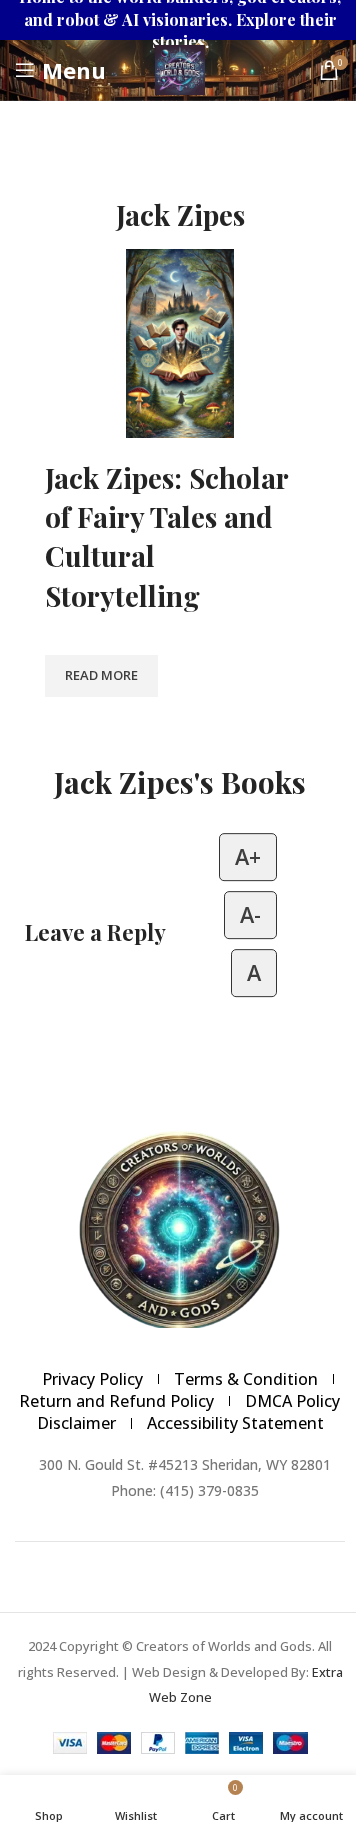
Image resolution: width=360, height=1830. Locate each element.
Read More (101, 675)
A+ (248, 856)
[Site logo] (180, 68)
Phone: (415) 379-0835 (185, 1490)
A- (250, 914)
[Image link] (180, 1226)
